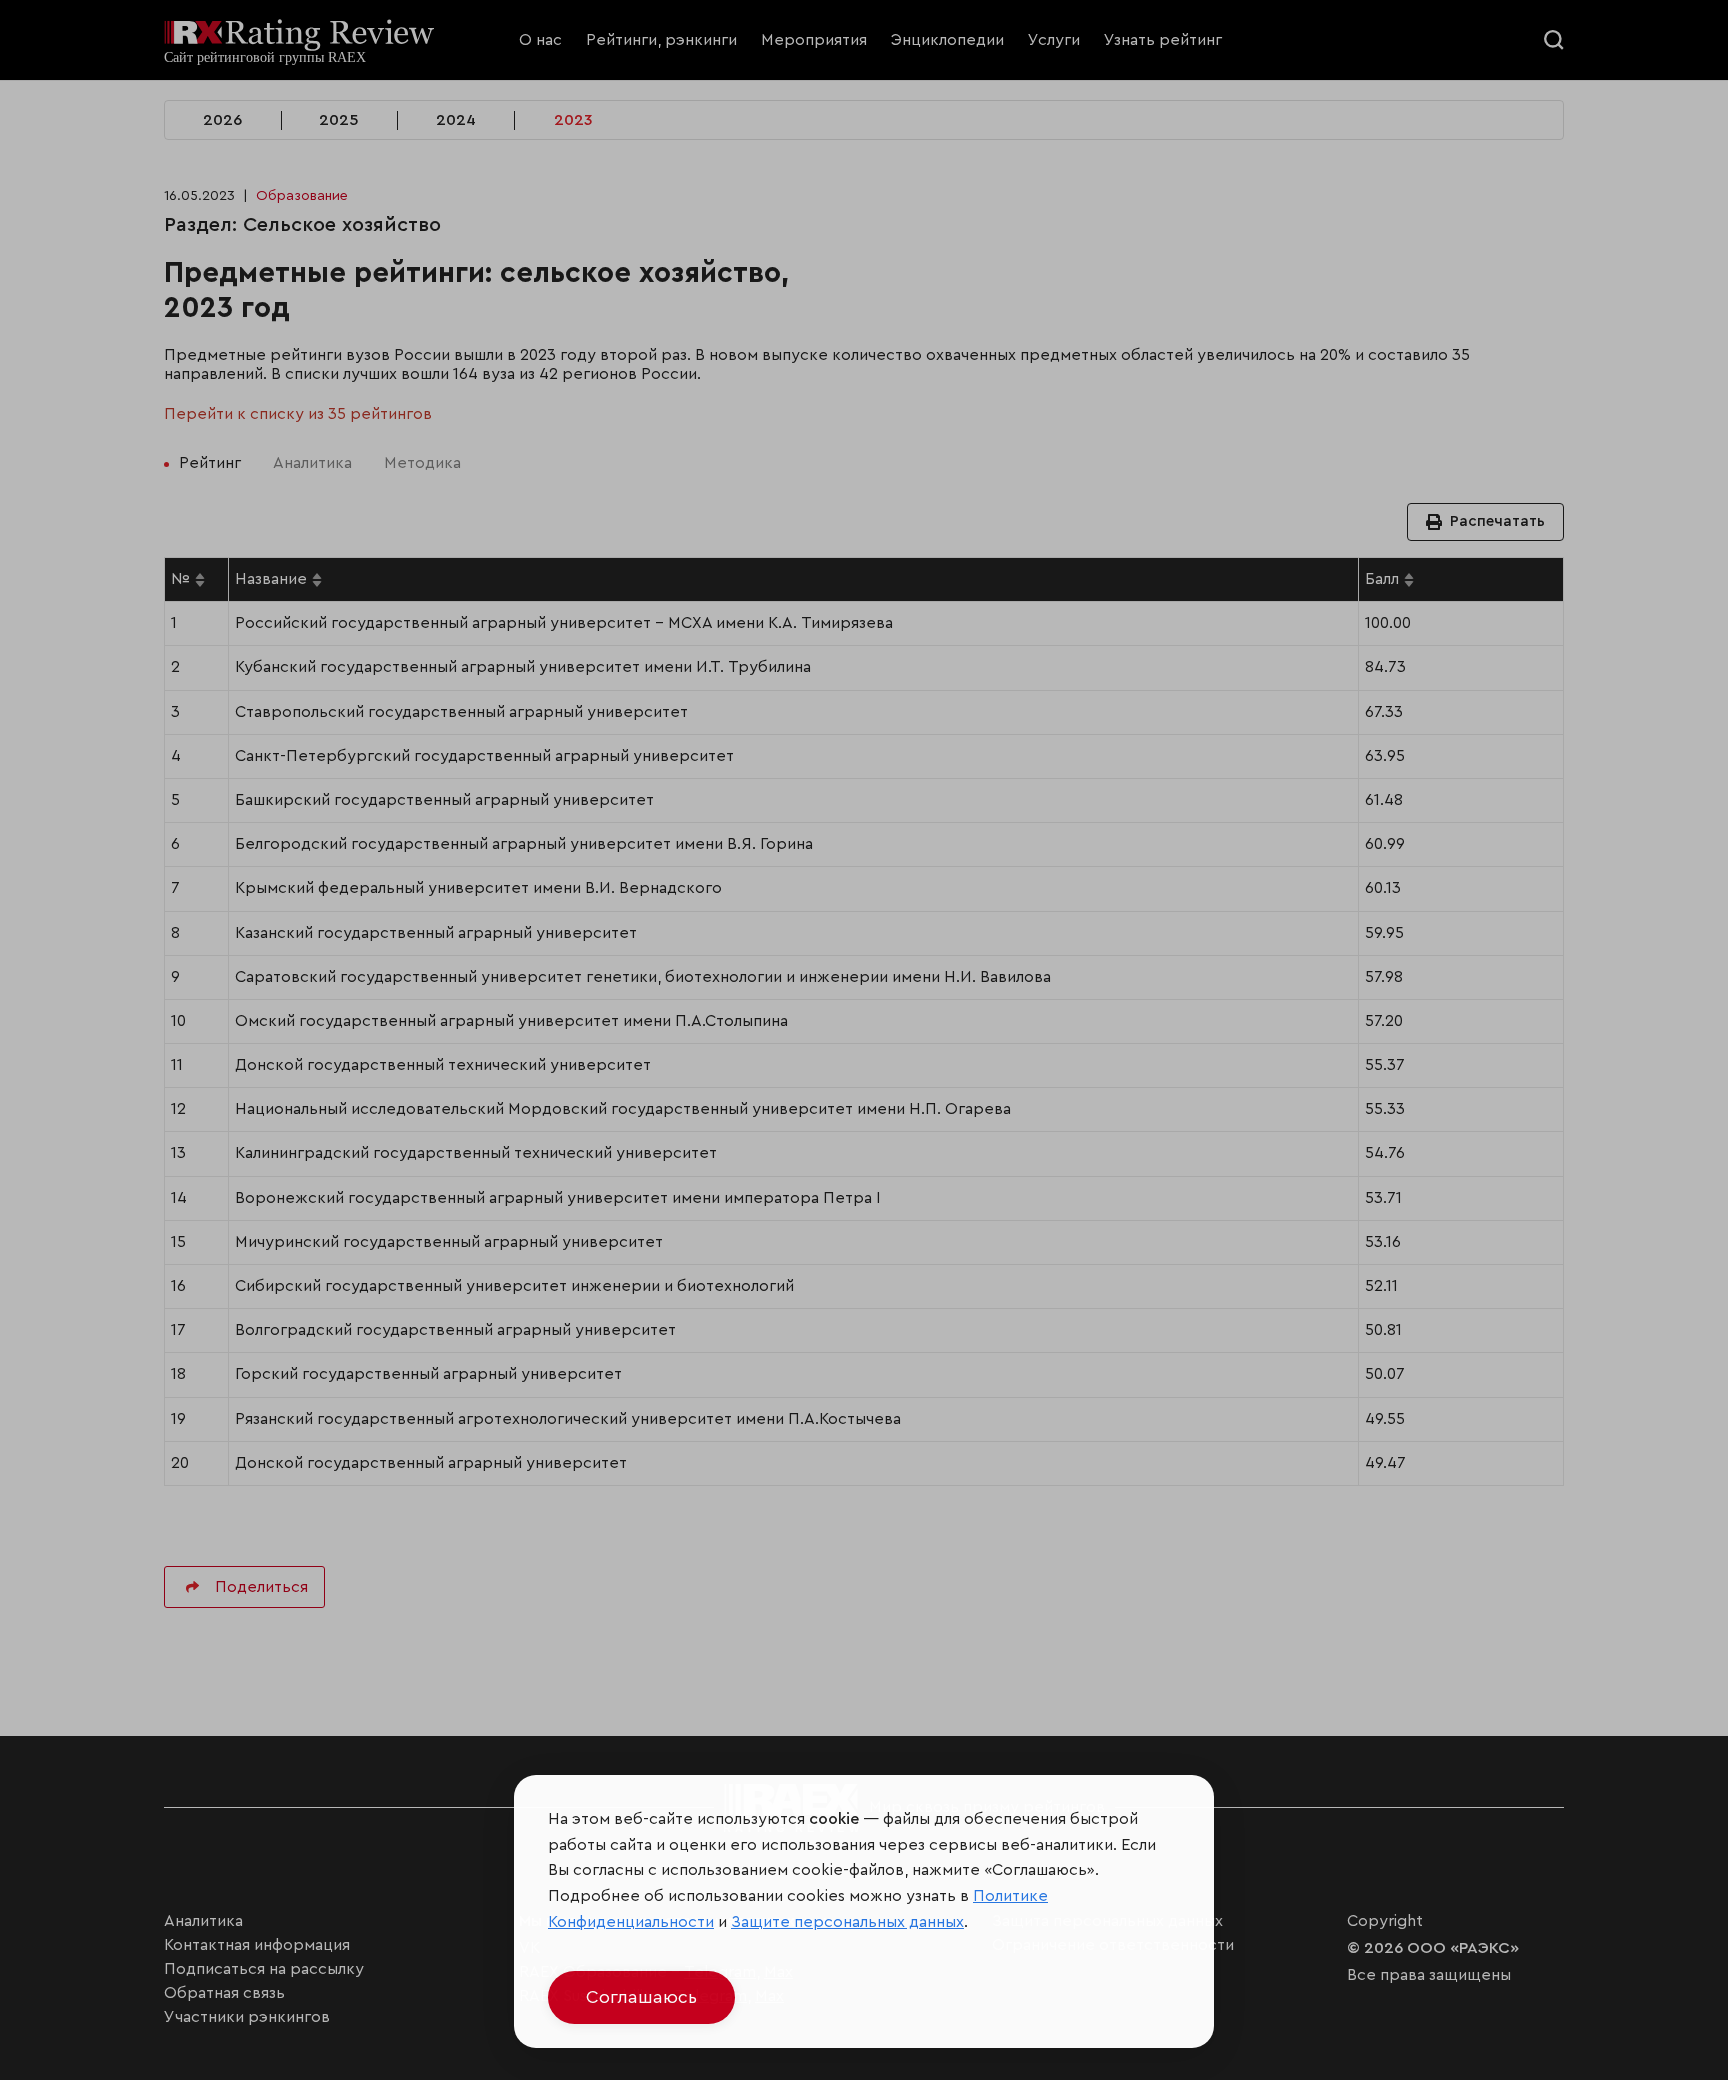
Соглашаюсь (641, 1997)
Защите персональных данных (847, 1922)
